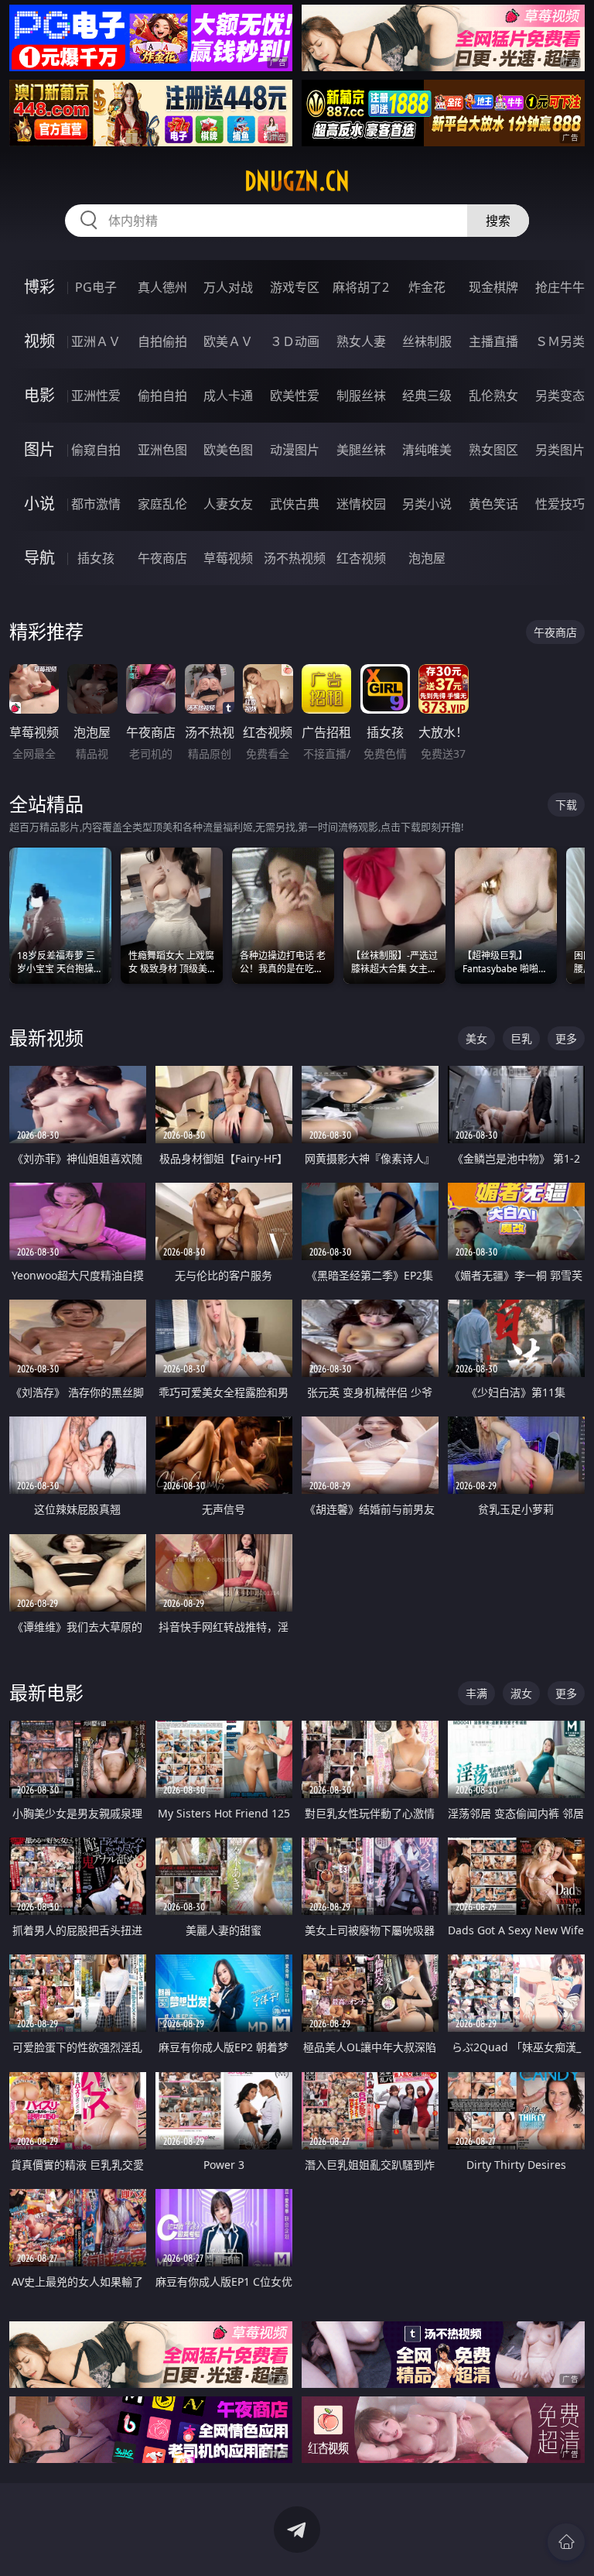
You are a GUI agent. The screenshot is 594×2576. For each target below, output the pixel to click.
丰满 (476, 1693)
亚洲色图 (162, 450)
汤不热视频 (295, 558)
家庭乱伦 (162, 504)
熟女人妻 (361, 341)
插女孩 (96, 558)
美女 (476, 1038)
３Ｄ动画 (295, 341)
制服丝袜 (361, 396)
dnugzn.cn (297, 181)
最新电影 (46, 1692)
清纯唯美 (427, 450)
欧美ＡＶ (228, 341)
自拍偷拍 (162, 341)
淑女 (521, 1693)
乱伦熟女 (493, 396)
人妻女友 (228, 504)
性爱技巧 (560, 504)
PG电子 (96, 287)
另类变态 (560, 396)
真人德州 (162, 287)
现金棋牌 (493, 287)
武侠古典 (295, 504)
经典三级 (427, 396)
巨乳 (521, 1038)
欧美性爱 (295, 396)
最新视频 (46, 1038)
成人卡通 (228, 396)
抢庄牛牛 (560, 287)
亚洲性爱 (96, 396)
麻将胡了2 (361, 287)
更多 (566, 1038)
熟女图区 (493, 450)
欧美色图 (228, 450)
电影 (39, 395)
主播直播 (493, 341)
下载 (566, 805)
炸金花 (427, 287)
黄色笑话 (493, 504)
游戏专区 (295, 287)
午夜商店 (162, 558)
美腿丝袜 (361, 450)
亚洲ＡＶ (96, 341)
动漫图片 (295, 450)
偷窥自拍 (96, 450)
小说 (39, 504)
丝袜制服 (427, 341)
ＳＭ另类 (560, 341)
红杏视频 (361, 558)
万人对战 (228, 287)
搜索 (498, 221)
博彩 (39, 287)
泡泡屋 (427, 558)
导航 (39, 558)
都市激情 (96, 504)
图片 (39, 449)
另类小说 (427, 504)
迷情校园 (361, 504)
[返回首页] (566, 2542)
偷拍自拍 (162, 396)
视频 (39, 341)
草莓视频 (228, 558)
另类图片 (560, 450)
